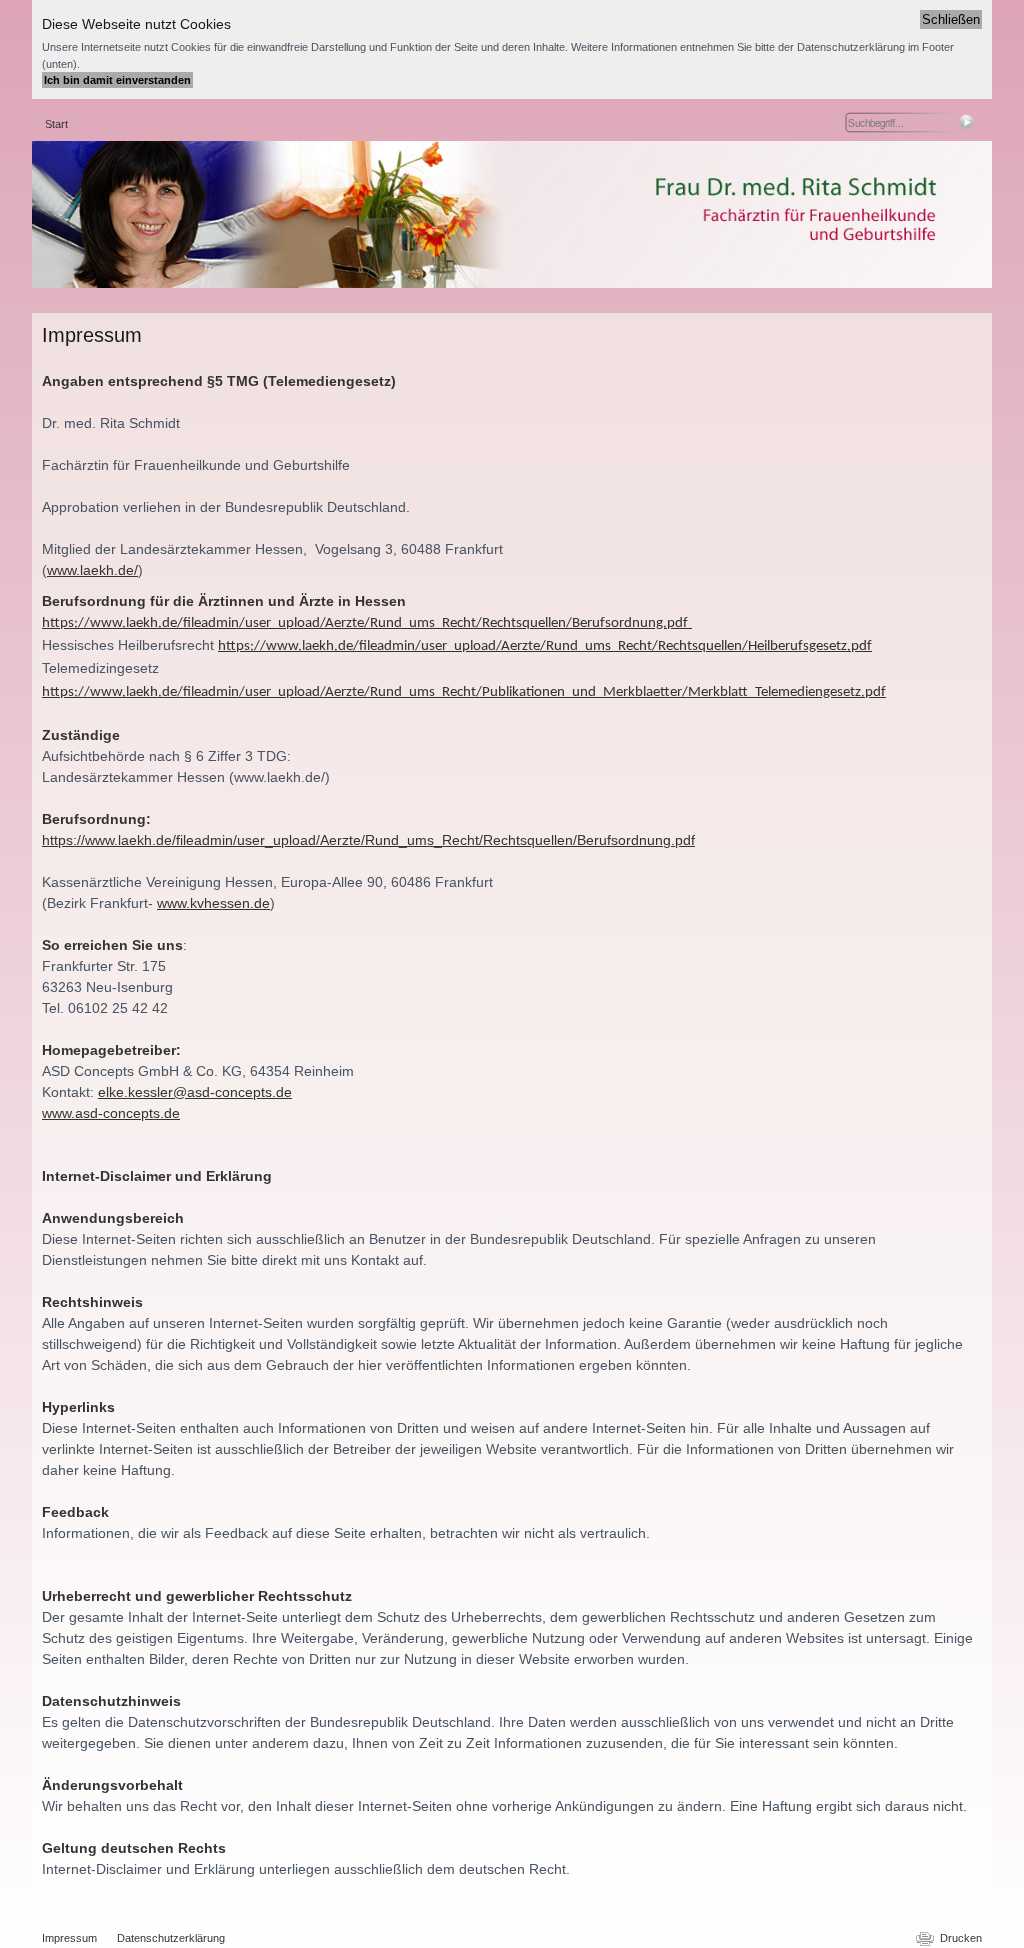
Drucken (961, 1938)
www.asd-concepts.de (111, 1113)
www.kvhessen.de (213, 903)
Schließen (951, 19)
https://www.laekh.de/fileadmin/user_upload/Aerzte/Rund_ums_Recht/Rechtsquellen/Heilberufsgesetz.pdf (545, 646)
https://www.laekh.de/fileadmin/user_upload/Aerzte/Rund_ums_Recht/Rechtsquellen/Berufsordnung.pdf (368, 840)
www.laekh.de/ (92, 570)
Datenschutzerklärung (171, 1938)
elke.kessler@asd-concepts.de (195, 1092)
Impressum (69, 1938)
